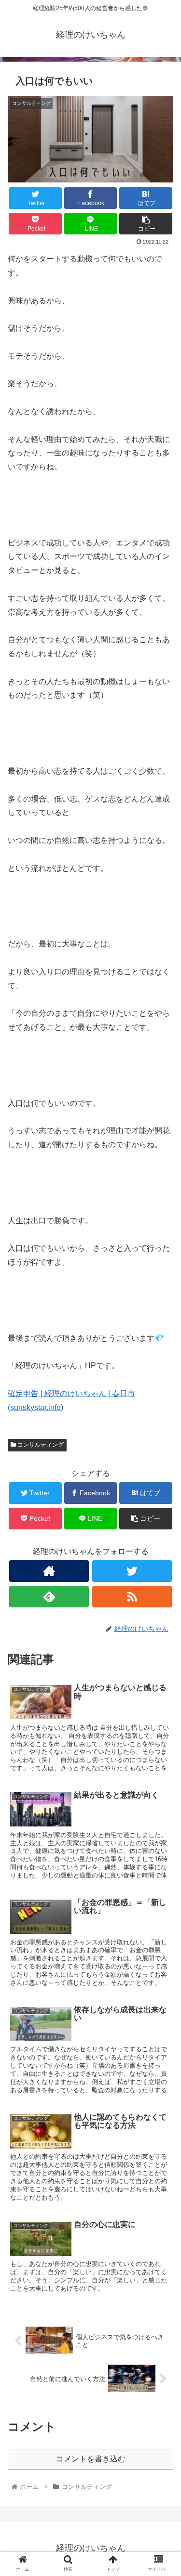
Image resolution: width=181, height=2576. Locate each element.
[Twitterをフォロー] (132, 1571)
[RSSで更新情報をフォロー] (132, 1597)
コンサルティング (40, 1445)
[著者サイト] (49, 1571)
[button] (162, 1478)
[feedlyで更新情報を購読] (49, 1597)
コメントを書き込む (91, 2459)
